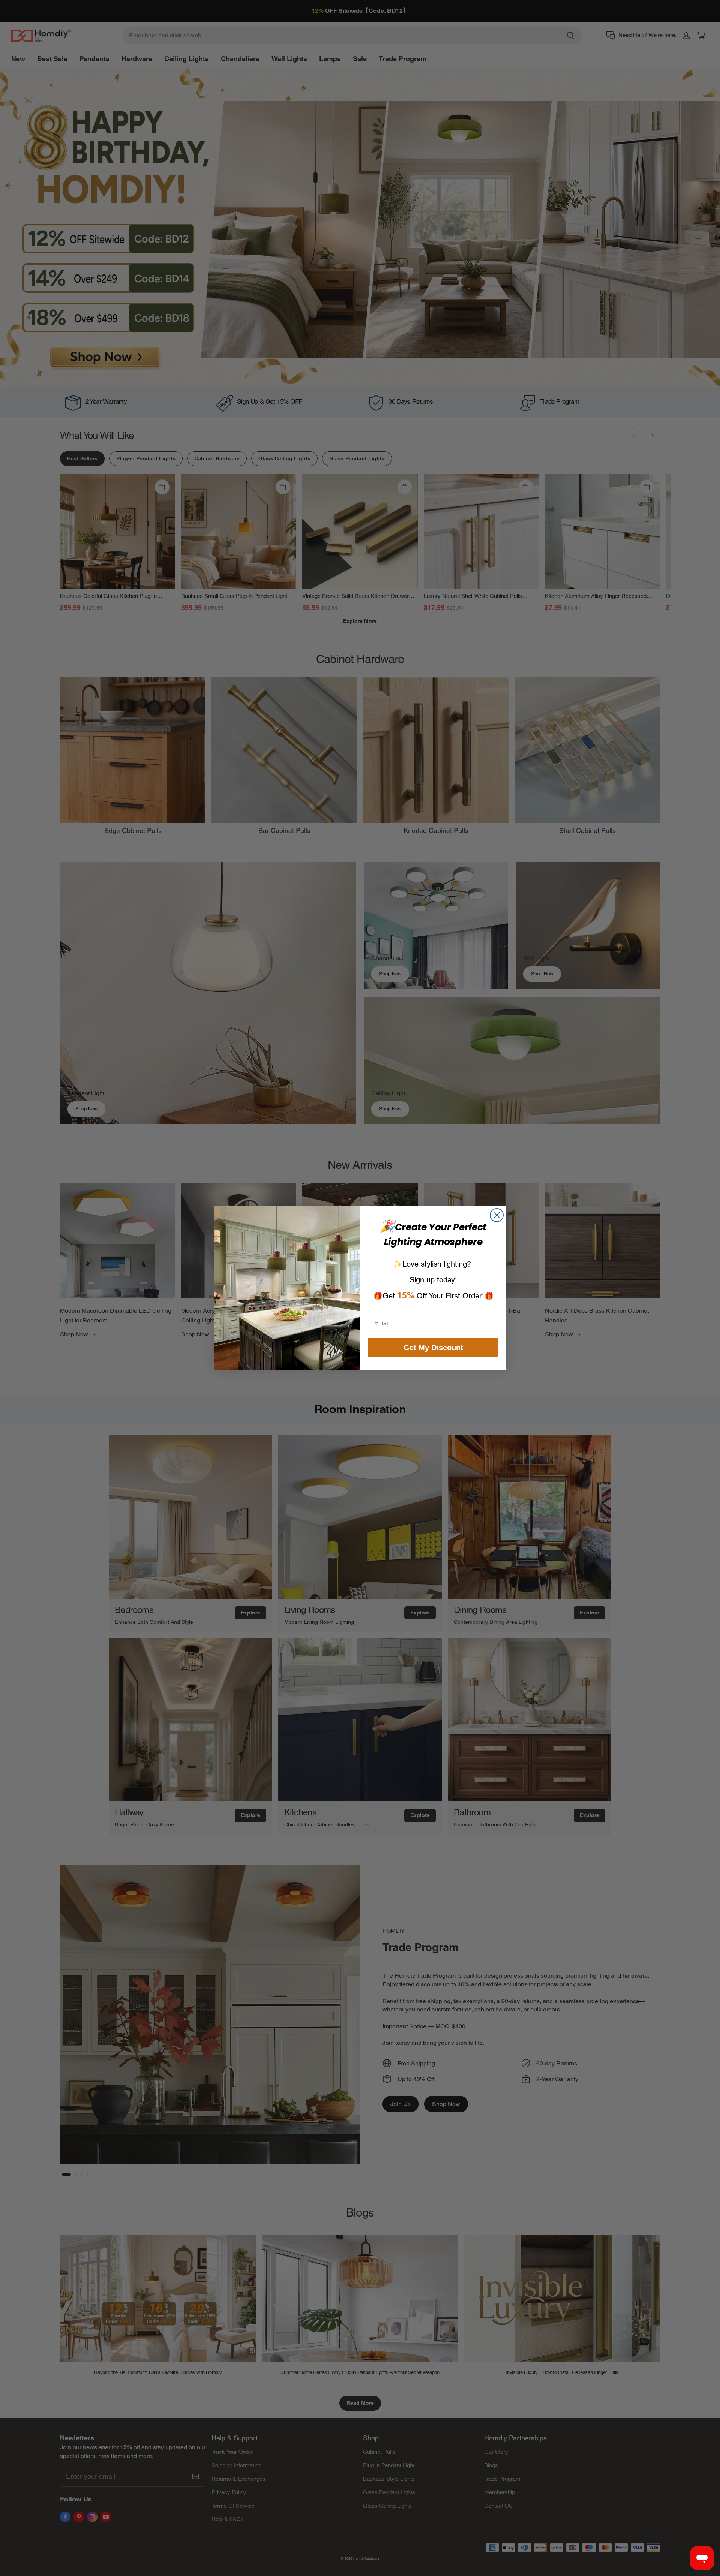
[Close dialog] (497, 1215)
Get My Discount (433, 1348)
